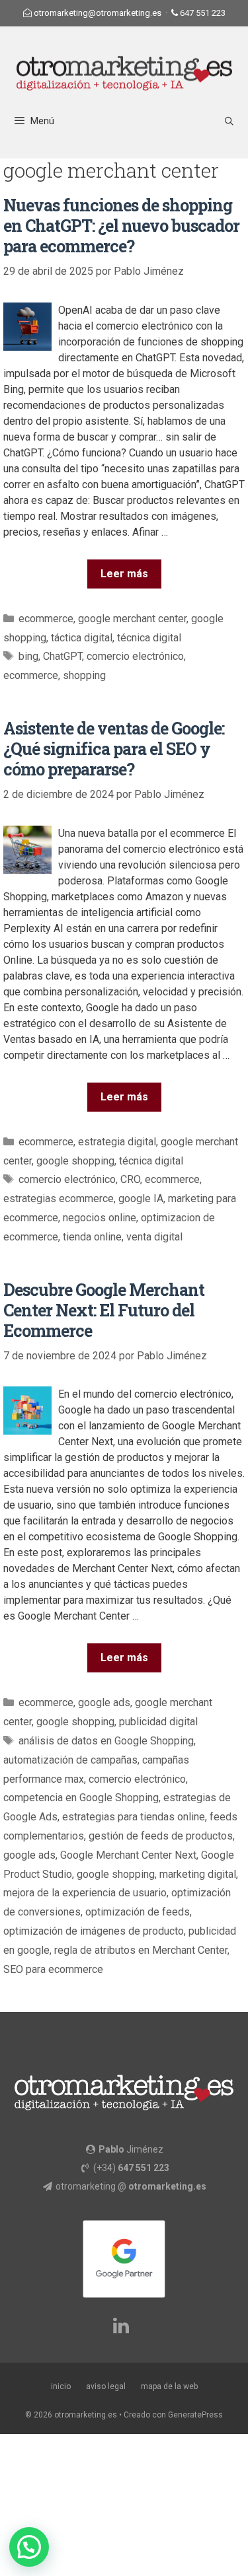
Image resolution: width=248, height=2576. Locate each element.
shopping (84, 675)
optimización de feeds (138, 1912)
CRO (130, 1179)
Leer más (124, 574)
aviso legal (106, 2386)
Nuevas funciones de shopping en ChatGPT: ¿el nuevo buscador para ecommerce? (121, 226)
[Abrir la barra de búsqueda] (229, 121)
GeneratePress (195, 2415)
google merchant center (132, 619)
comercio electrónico (135, 656)
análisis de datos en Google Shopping (106, 1741)
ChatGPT (62, 656)
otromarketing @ (131, 2186)
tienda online (92, 1237)
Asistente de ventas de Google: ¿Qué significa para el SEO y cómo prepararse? (114, 749)
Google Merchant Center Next (128, 1855)
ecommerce (46, 619)
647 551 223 (203, 13)
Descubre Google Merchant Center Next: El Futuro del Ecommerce (104, 1310)
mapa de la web (169, 2386)
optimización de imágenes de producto (94, 1931)
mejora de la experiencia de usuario (85, 1893)
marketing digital (198, 1874)
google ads (104, 1702)
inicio (61, 2386)
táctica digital (82, 638)
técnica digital (149, 638)
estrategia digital (117, 1142)
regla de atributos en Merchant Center (141, 1950)
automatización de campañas (70, 1760)
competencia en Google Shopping (81, 1798)
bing (28, 656)
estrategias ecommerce (59, 1199)
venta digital (154, 1237)
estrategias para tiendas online (134, 1817)
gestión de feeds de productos (161, 1836)
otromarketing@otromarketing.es (98, 13)
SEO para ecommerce (53, 1969)
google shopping (75, 1161)
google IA (141, 1199)
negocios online (100, 1218)
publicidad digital (158, 1722)
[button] (29, 2547)
